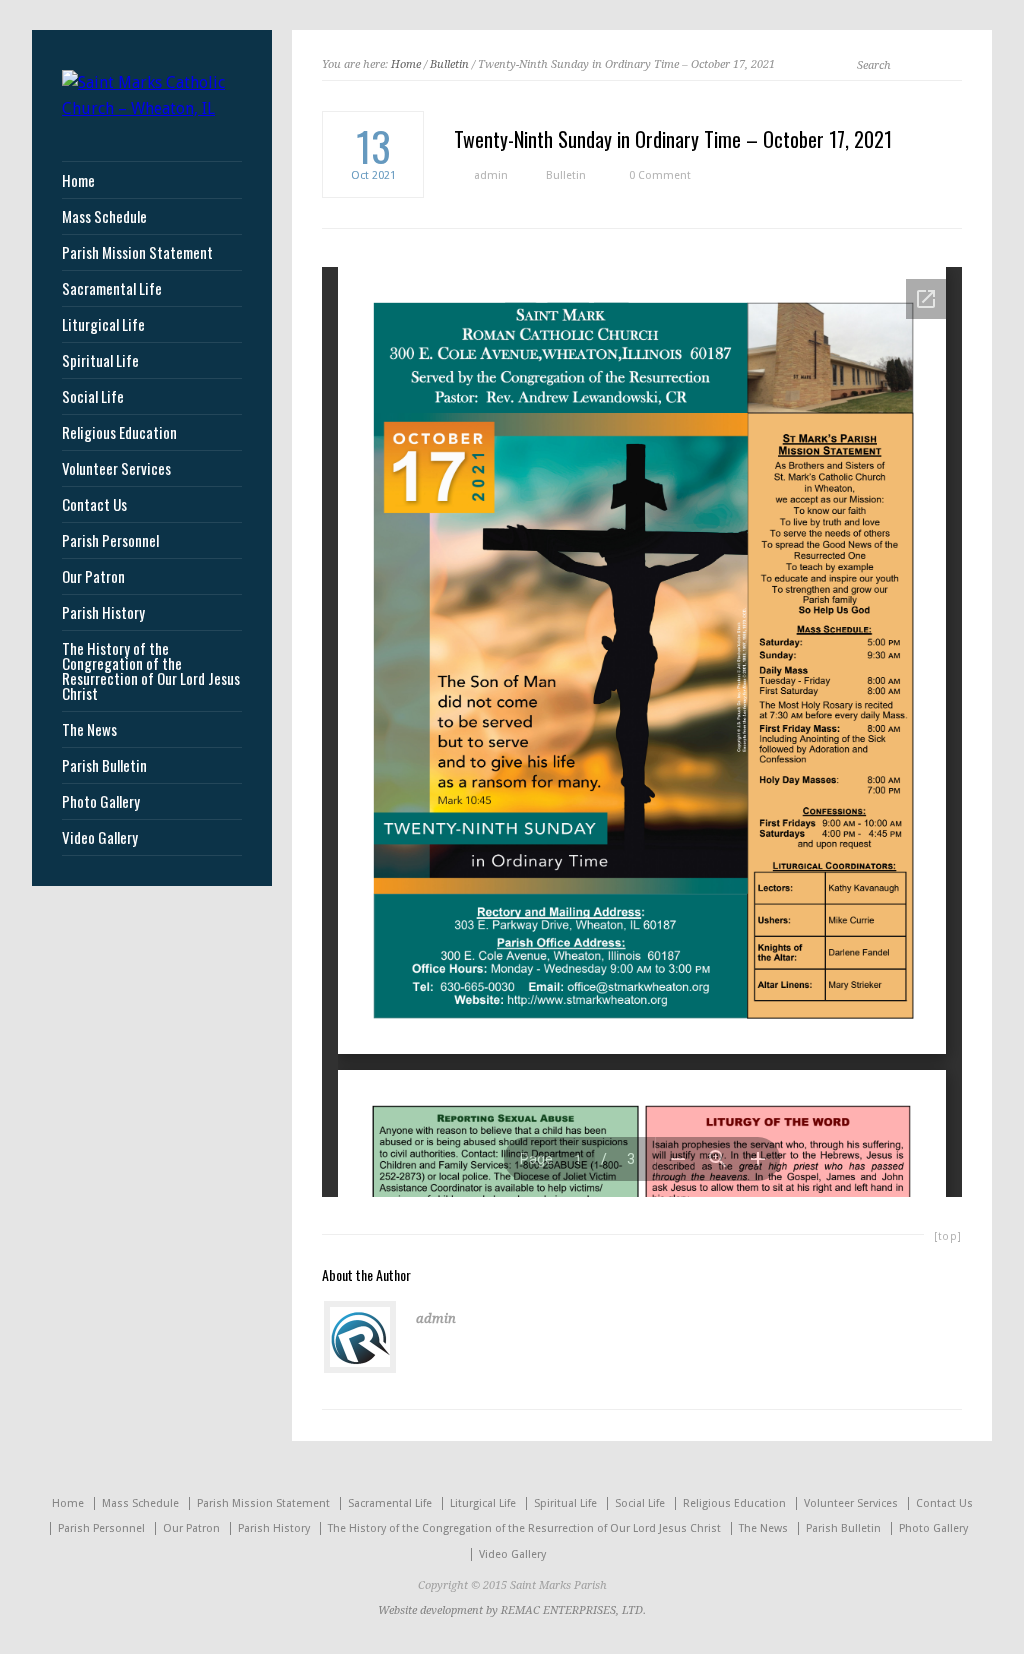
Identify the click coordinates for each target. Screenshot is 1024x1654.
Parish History (103, 612)
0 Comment (660, 175)
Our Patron (93, 576)
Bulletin (449, 64)
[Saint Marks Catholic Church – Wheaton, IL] (152, 108)
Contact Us (94, 504)
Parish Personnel (110, 540)
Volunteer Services (116, 468)
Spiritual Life (100, 360)
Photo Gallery (101, 801)
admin (491, 175)
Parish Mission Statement (137, 252)
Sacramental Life (112, 288)
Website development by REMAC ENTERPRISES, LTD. (512, 1610)
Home (406, 64)
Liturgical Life (103, 324)
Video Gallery (100, 837)
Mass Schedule (104, 216)
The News (89, 729)
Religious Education (119, 432)
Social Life (93, 396)
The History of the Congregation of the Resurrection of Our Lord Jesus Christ (151, 671)
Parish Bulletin (104, 765)
